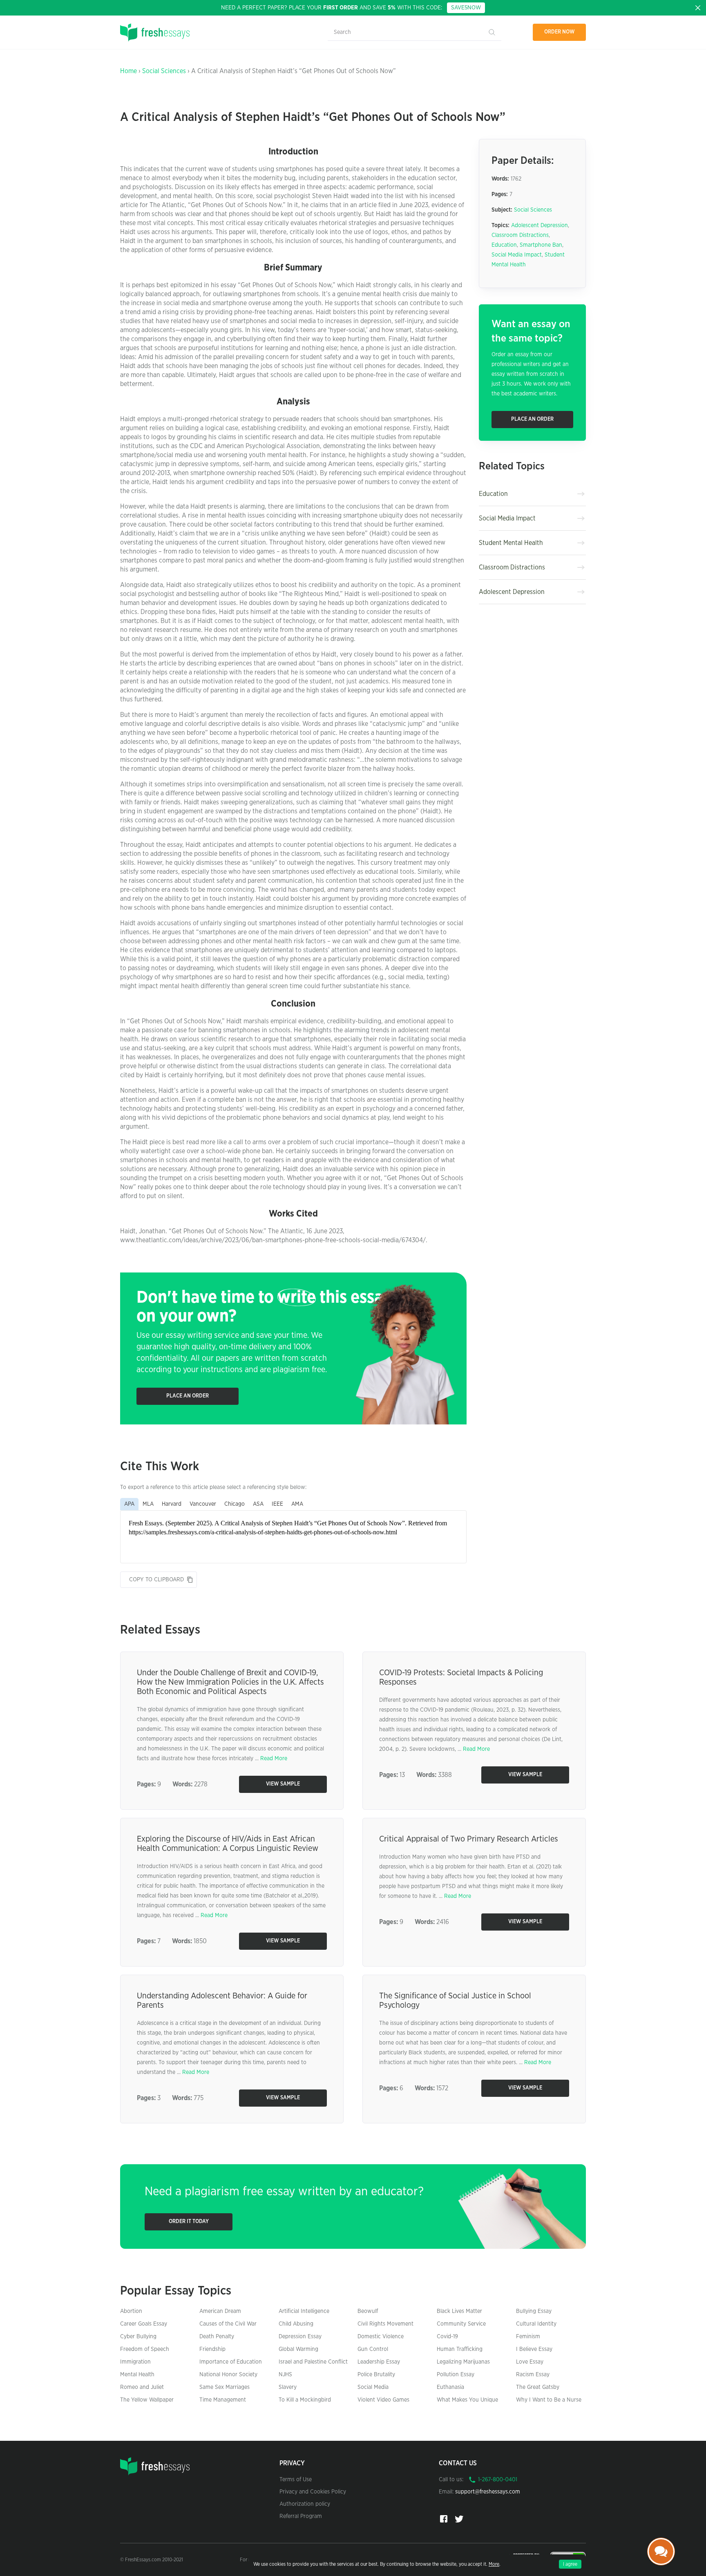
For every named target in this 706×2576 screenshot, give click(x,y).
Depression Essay (300, 2337)
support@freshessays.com (488, 2492)
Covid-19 (447, 2337)
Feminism (528, 2337)
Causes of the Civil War (228, 2324)
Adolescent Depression (540, 225)
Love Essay (530, 2362)
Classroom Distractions (520, 235)
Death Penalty (217, 2337)
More (494, 2564)
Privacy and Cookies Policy (313, 2492)
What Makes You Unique (467, 2400)
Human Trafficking (460, 2349)
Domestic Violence (381, 2337)
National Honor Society (228, 2375)
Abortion (131, 2311)
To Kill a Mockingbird (305, 2400)
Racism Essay (533, 2375)
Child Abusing (296, 2324)
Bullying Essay (534, 2311)
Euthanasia (450, 2387)
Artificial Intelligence (304, 2311)
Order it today (189, 2222)
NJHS (285, 2375)
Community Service (461, 2324)
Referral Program (301, 2516)
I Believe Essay (534, 2349)
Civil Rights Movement (385, 2324)
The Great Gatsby (538, 2387)
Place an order (188, 1396)
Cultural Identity (536, 2324)
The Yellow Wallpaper (147, 2400)
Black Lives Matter (459, 2311)
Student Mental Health (511, 543)
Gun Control (373, 2349)
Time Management (223, 2400)
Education (504, 245)
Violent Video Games (383, 2400)
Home (128, 71)
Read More (274, 1759)
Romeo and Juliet (142, 2387)
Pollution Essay (456, 2375)
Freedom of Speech (145, 2349)
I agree (570, 2564)
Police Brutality (376, 2375)
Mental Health (137, 2375)
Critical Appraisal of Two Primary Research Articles (469, 1839)
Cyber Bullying (138, 2337)
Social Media (373, 2387)
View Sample (283, 1784)
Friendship (212, 2349)
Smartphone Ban (541, 245)
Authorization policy (305, 2504)
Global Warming (298, 2349)
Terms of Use (296, 2480)
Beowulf (368, 2311)
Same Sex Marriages (225, 2387)
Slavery (288, 2387)
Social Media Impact (517, 255)
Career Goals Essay (144, 2324)
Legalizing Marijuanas (463, 2362)
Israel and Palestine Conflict (313, 2362)
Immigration (135, 2362)
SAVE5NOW (466, 8)
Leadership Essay (379, 2362)
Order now (560, 32)
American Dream (220, 2311)
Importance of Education (231, 2362)
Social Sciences (164, 71)
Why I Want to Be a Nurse (549, 2400)
